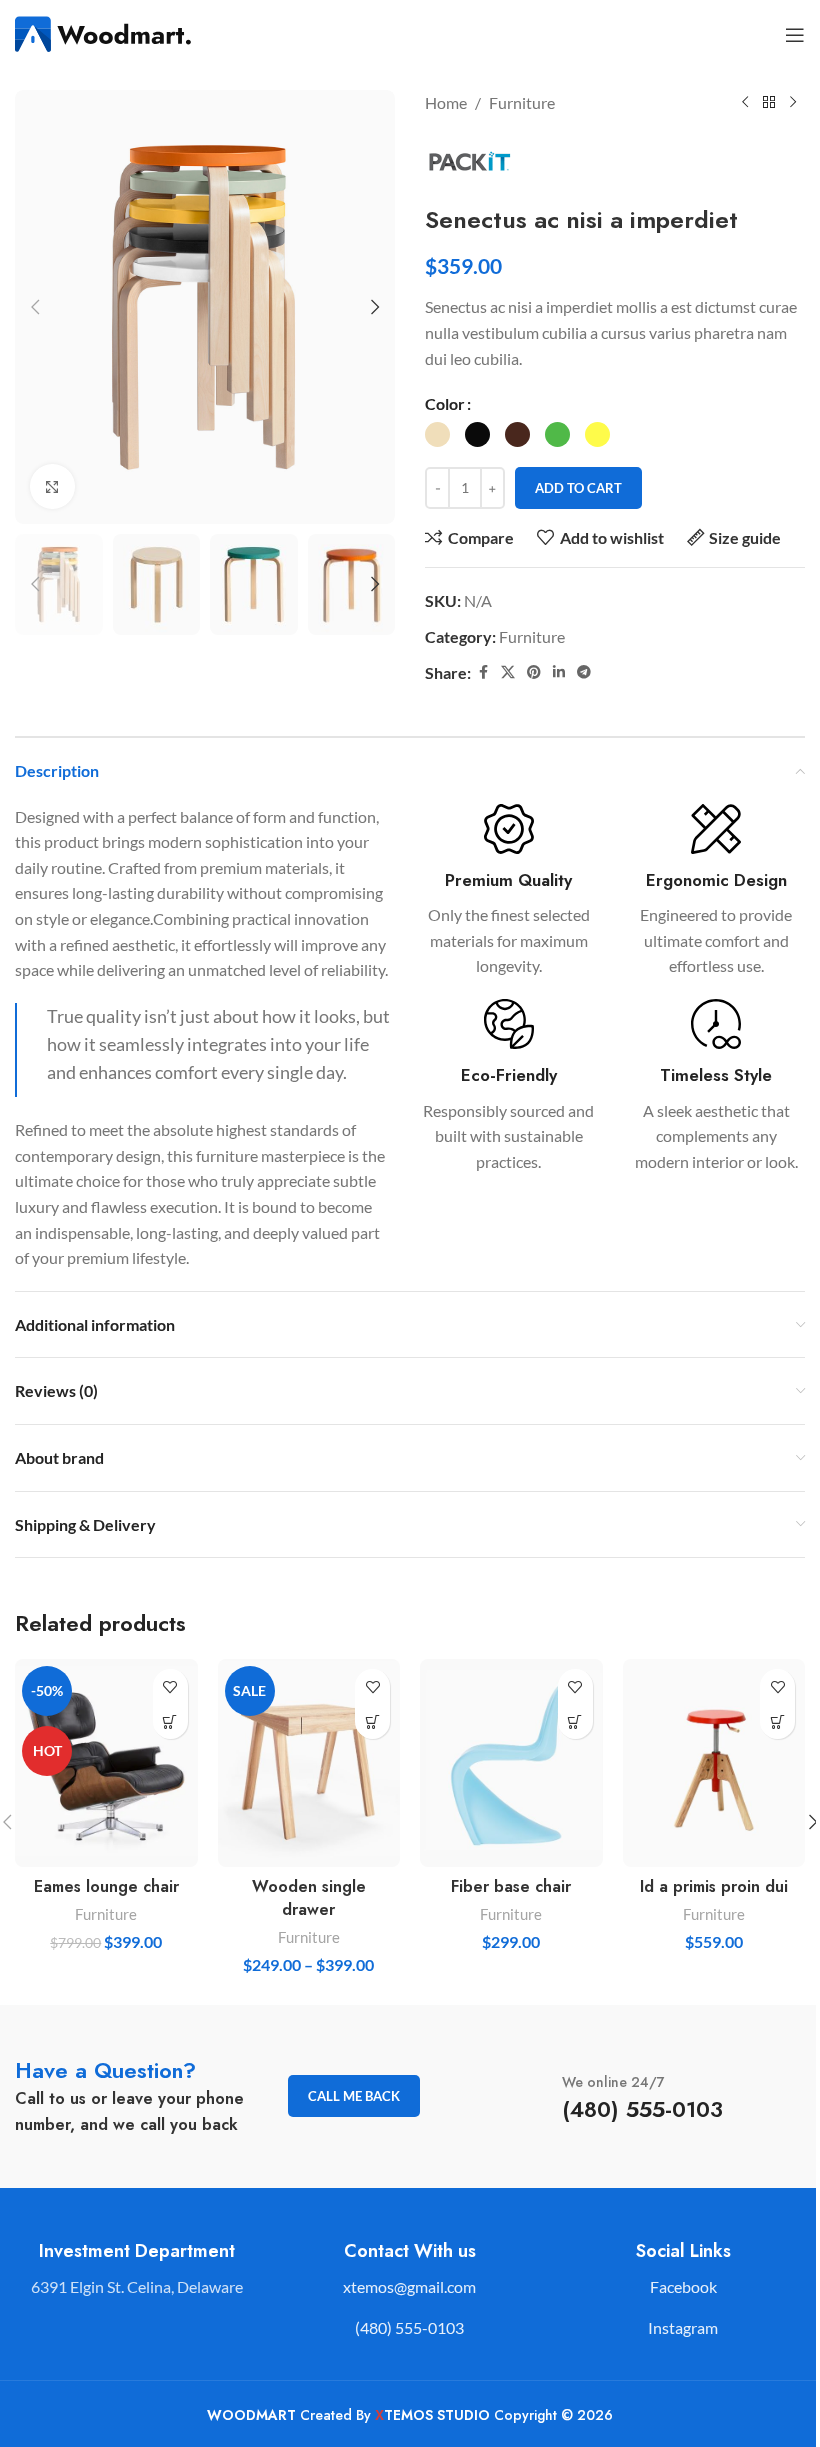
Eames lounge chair (106, 1886)
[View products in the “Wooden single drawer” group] (372, 1721)
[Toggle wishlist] (170, 1686)
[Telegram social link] (584, 672)
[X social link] (508, 672)
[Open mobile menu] (795, 35)
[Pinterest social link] (534, 672)
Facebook (683, 2286)
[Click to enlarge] (52, 486)
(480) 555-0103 (409, 2327)
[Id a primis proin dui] (714, 1763)
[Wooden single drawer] (309, 1763)
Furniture (522, 102)
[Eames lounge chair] (106, 1763)
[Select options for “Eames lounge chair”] (170, 1721)
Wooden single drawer (309, 1897)
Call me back (354, 2096)
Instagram (683, 2327)
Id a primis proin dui (714, 1886)
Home (446, 102)
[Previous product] (745, 103)
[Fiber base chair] (511, 1763)
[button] (35, 307)
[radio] (437, 434)
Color (445, 403)
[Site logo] (104, 32)
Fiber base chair (511, 1886)
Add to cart (578, 488)
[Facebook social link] (483, 672)
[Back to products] (769, 103)
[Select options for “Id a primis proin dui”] (777, 1721)
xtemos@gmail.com (409, 2286)
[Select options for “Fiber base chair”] (575, 1721)
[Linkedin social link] (559, 672)
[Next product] (793, 103)
